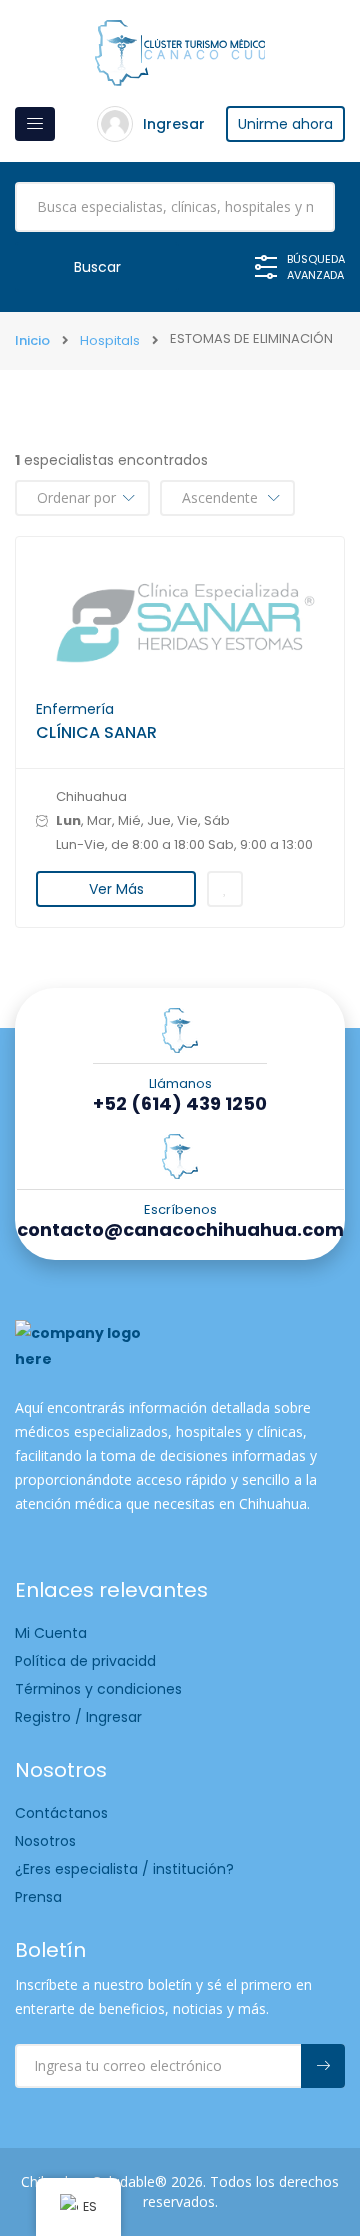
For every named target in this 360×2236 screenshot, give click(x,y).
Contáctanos (61, 1813)
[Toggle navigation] (35, 124)
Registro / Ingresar (78, 1717)
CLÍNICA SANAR (96, 733)
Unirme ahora (285, 124)
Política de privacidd (85, 1661)
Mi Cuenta (51, 1633)
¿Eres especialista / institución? (124, 1869)
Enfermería (75, 709)
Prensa (38, 1897)
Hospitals (110, 341)
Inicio (32, 341)
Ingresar (174, 124)
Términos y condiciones (98, 1689)
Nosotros (45, 1841)
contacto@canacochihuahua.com (180, 1230)
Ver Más (116, 889)
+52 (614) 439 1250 (180, 1104)
